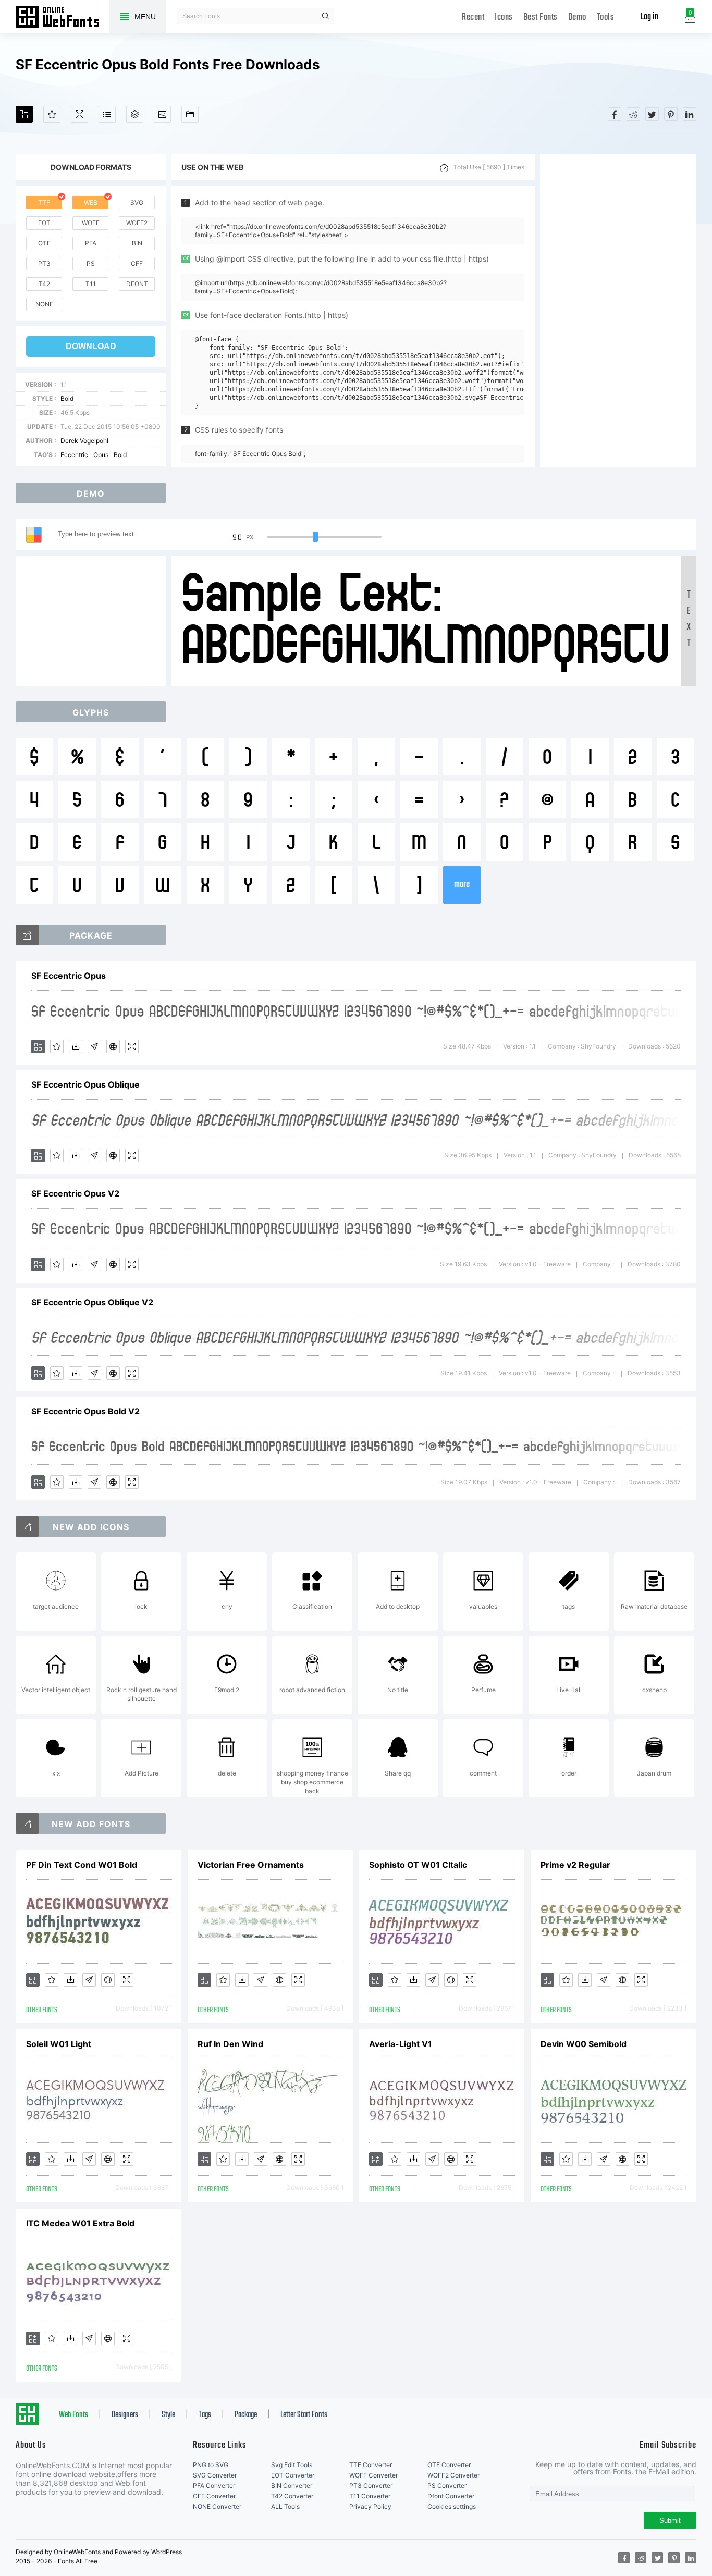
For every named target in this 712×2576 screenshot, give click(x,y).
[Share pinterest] (671, 114)
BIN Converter (292, 2486)
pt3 (44, 263)
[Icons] (162, 114)
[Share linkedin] (690, 114)
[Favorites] (52, 114)
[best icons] (27, 1823)
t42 (44, 284)
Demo (577, 17)
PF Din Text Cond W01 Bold (82, 1865)
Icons (504, 17)
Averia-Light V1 (401, 2044)
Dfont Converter (451, 2496)
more (462, 885)
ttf (44, 202)
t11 (91, 284)
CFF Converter (214, 2496)
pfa (91, 243)
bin (137, 243)
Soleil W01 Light (59, 2044)
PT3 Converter (371, 2486)
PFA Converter (214, 2486)
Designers (125, 2415)
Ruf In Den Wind (230, 2044)
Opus (101, 455)
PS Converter (447, 2486)
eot (44, 223)
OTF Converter (449, 2465)
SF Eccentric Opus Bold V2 (85, 1411)
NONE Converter (217, 2506)
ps (91, 263)
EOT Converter (293, 2475)
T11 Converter (370, 2496)
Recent (473, 17)
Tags (205, 2415)
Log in (649, 17)
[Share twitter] (652, 114)
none (44, 304)
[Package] (135, 114)
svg (137, 202)
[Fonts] (190, 114)
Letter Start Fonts (304, 2415)
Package (246, 2415)
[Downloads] (76, 1046)
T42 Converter (292, 2496)
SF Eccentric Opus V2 (75, 1193)
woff (91, 223)
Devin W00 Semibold (584, 2044)
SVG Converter (215, 2475)
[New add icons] (27, 1526)
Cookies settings (452, 2506)
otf (44, 243)
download (91, 346)
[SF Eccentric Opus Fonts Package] (27, 935)
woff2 (137, 223)
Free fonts (63, 18)
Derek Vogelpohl (84, 441)
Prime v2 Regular (575, 1865)
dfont (137, 284)
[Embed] (113, 1046)
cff (137, 263)
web (91, 202)
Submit (670, 2520)
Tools (606, 17)
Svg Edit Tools (292, 2465)
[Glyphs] (107, 114)
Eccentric (74, 455)
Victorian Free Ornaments (251, 1865)
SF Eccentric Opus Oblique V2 (92, 1302)
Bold (67, 398)
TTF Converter (371, 2465)
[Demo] (79, 114)
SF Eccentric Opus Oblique (85, 1084)
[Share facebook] (615, 114)
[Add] (24, 114)
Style (168, 2415)
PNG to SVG (211, 2465)
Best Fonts (541, 17)
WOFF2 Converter (453, 2475)
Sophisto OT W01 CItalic (418, 1865)
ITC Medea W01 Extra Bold (80, 2223)
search (326, 16)
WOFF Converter (373, 2475)
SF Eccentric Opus (69, 976)
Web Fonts (73, 2415)
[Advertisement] (618, 311)
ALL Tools (285, 2506)
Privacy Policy (370, 2506)
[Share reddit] (633, 114)
